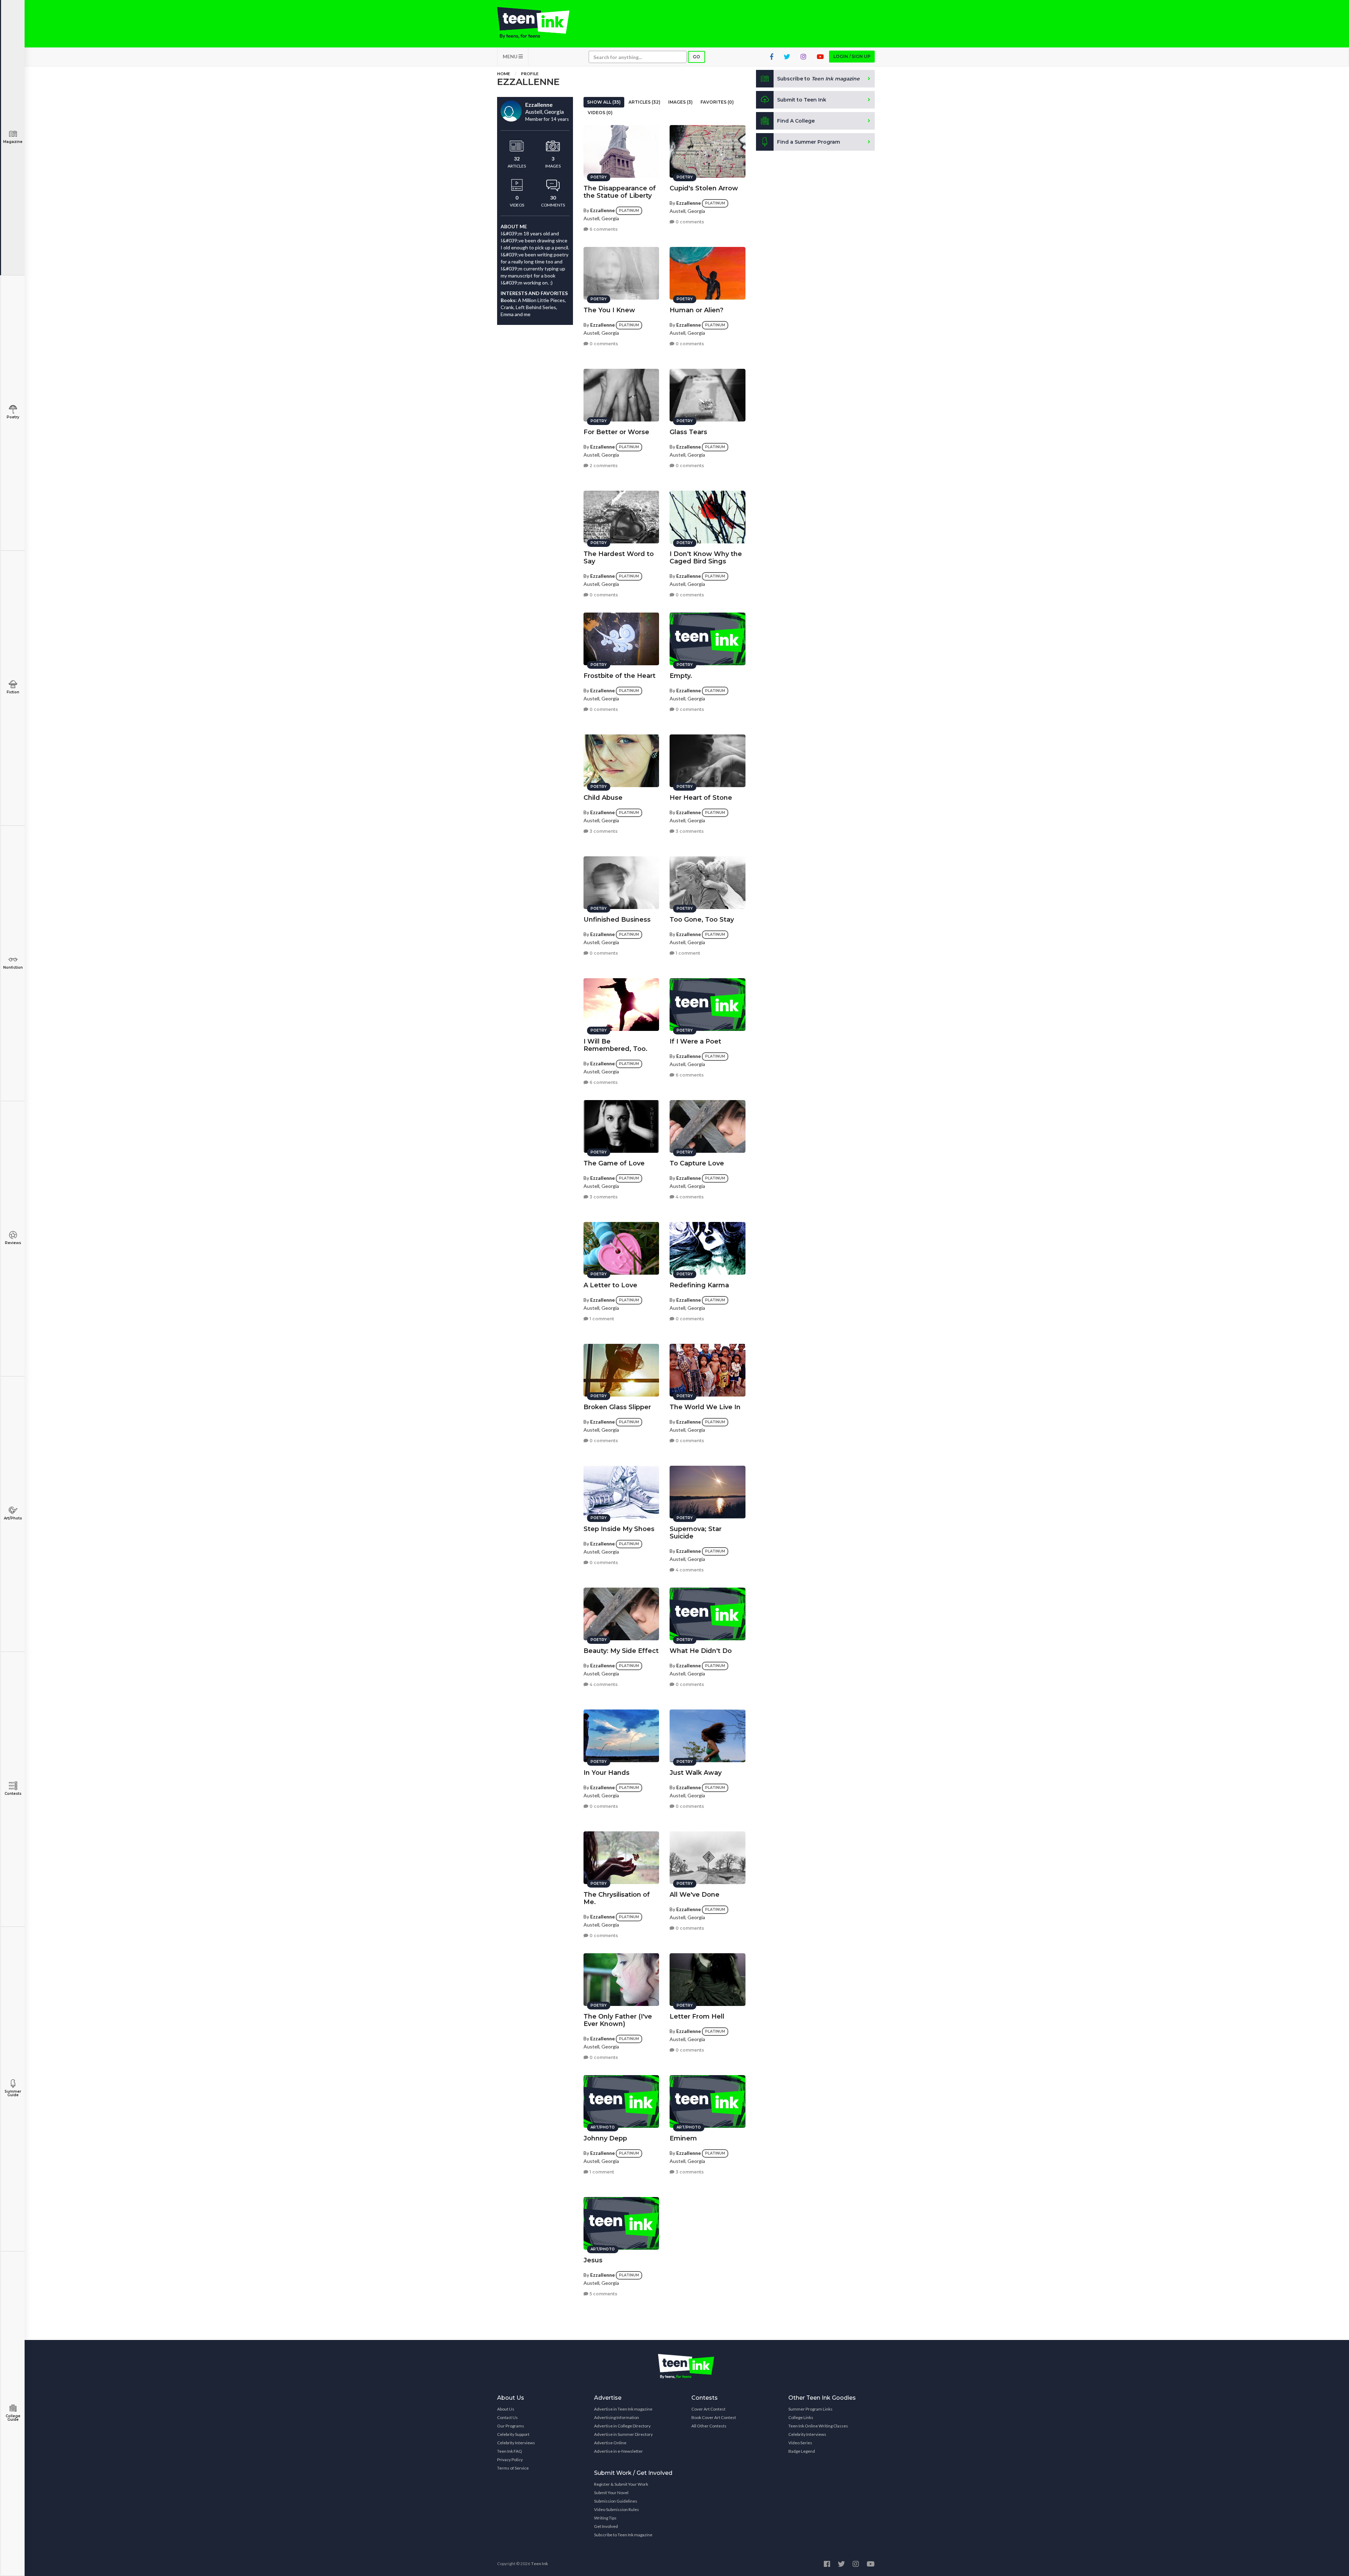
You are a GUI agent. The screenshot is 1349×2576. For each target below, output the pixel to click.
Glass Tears (688, 432)
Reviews (13, 1243)
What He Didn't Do (701, 1651)
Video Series (800, 2443)
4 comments (689, 1197)
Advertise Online (610, 2443)
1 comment (687, 953)
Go (696, 57)
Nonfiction (13, 967)
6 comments (603, 229)
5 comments (603, 2294)
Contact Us (507, 2417)
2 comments (603, 466)
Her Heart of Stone (701, 798)
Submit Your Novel (611, 2493)
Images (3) (680, 102)
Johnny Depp (605, 2138)
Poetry (13, 417)
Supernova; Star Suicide (696, 1533)
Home (504, 74)
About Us (506, 2409)
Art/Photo (13, 1518)
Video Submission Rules (617, 2509)
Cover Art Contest (708, 2409)
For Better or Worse (616, 432)
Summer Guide (13, 2093)
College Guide (13, 2418)
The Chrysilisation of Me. (617, 1898)
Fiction (13, 692)
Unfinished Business (617, 920)
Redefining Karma (699, 1285)
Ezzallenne (602, 210)
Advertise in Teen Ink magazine (623, 2409)
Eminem (683, 2138)
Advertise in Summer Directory (623, 2434)
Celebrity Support (513, 2434)
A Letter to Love (610, 1285)
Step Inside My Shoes (619, 1529)
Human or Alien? (696, 310)
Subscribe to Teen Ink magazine (623, 2535)
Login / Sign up (852, 56)
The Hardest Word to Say (619, 558)
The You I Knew (609, 310)
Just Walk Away (696, 1773)
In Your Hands (607, 1773)
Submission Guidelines (616, 2501)
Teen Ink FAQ (510, 2451)
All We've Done (695, 1895)
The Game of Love (614, 1163)
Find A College (796, 121)
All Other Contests (709, 2426)
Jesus (593, 2260)
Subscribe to (818, 79)
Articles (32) (644, 102)
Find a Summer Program (809, 142)
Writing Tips (605, 2518)
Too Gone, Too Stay (702, 920)
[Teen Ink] (540, 23)
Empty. (681, 676)
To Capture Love (697, 1163)
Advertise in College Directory (622, 2426)
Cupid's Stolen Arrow (704, 188)
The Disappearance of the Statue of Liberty (620, 192)
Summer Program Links (810, 2409)
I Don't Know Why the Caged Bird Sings (706, 558)
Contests (13, 1794)
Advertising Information (617, 2417)
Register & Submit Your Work (621, 2484)
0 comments (689, 222)
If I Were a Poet (695, 1041)
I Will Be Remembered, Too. (615, 1045)
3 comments (603, 831)
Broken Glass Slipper (617, 1407)
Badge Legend (802, 2451)
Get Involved (606, 2526)
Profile (530, 74)
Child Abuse (603, 798)
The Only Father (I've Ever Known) (618, 2020)
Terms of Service (513, 2468)
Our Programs (511, 2426)
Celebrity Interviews (516, 2443)
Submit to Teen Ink (802, 100)
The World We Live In (705, 1407)
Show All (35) (604, 102)
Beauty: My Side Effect (621, 1651)
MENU (511, 56)
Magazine (13, 142)
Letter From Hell (697, 2016)
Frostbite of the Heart (620, 676)
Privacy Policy (510, 2460)
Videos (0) (600, 113)
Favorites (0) (717, 102)
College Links (801, 2417)
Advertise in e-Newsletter (618, 2451)
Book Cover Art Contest (714, 2417)
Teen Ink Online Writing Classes (818, 2426)
